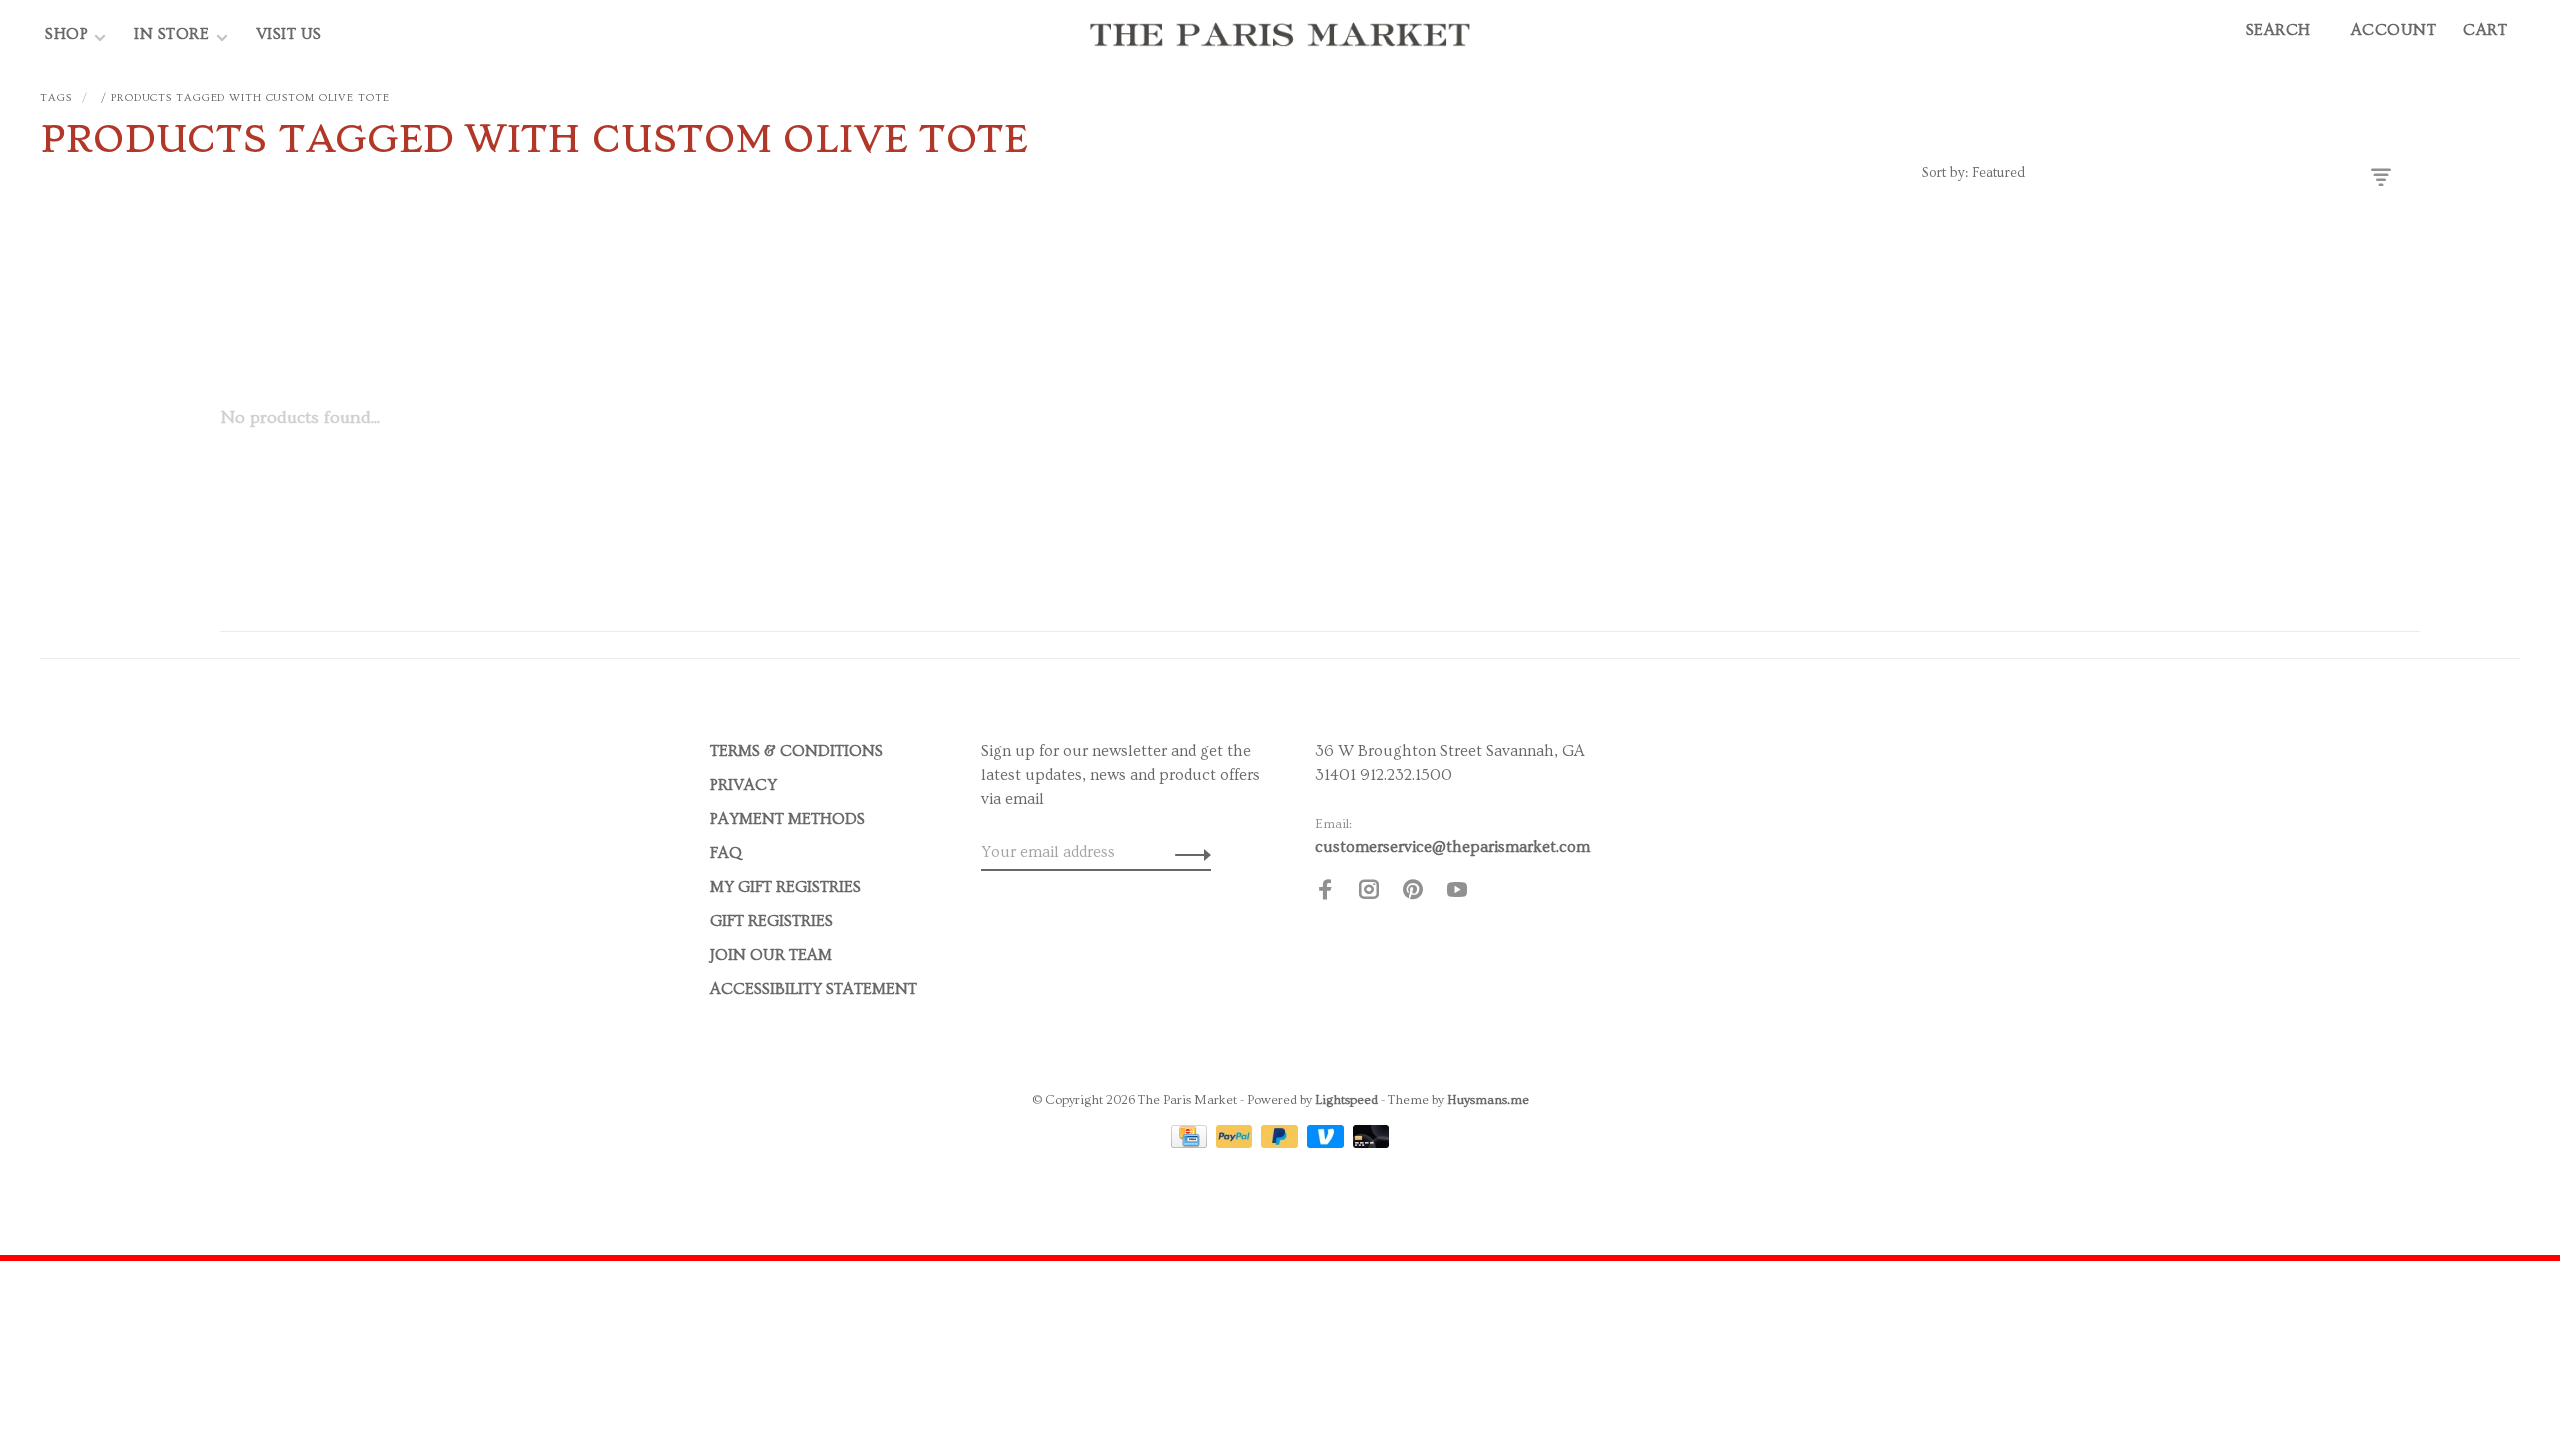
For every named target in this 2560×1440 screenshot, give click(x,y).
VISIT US (289, 34)
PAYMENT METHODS (787, 819)
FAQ (726, 853)
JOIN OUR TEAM (771, 955)
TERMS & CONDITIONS (796, 751)
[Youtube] (1457, 893)
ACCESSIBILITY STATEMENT (813, 989)
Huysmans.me (1488, 1100)
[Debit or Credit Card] (1371, 1143)
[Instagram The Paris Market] (1369, 893)
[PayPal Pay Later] (1281, 1143)
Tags (56, 97)
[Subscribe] (1187, 852)
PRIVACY (743, 785)
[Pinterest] (1413, 893)
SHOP (66, 34)
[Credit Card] (1191, 1143)
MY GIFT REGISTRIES (785, 887)
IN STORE (174, 34)
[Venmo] (1327, 1143)
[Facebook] (1325, 893)
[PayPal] (1236, 1143)
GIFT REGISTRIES (771, 921)
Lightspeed (1346, 1100)
